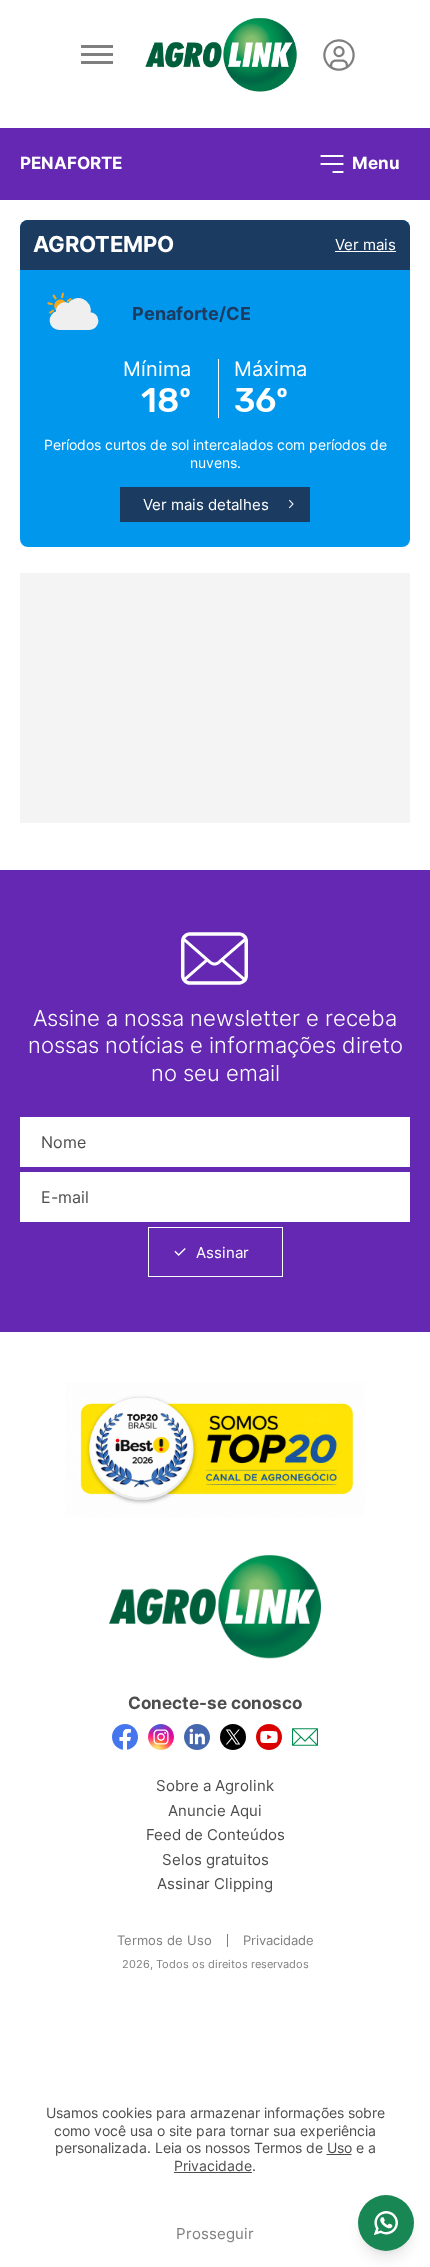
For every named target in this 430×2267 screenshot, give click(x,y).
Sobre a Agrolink (215, 1785)
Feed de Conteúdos (215, 1834)
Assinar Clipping (215, 1883)
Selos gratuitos (215, 1859)
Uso (339, 2148)
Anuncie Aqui (215, 1810)
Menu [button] (374, 162)
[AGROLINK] (221, 55)
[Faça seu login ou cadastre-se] (339, 55)
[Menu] (97, 55)
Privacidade (278, 1940)
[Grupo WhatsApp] (386, 2223)
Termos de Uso (164, 1940)
